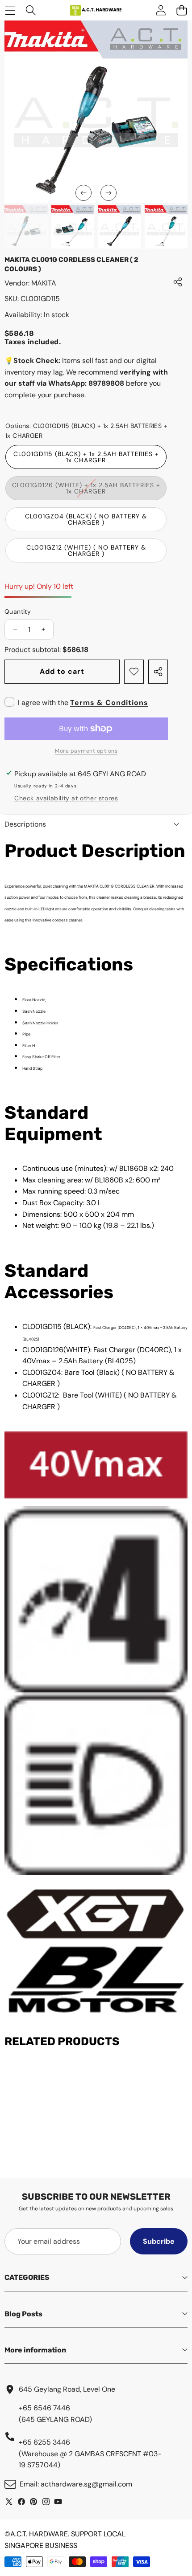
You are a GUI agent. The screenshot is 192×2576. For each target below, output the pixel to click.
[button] (83, 193)
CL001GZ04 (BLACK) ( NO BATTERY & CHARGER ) (86, 519)
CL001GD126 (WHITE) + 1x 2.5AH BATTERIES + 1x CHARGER (86, 491)
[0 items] (182, 10)
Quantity (18, 611)
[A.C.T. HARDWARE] (96, 10)
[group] (26, 227)
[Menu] (10, 10)
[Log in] (161, 10)
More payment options (86, 751)
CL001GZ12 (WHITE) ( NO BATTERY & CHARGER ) (86, 550)
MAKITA (44, 283)
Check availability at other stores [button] (66, 798)
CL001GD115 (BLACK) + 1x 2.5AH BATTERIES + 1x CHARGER (86, 457)
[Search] (31, 10)
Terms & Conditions (109, 703)
